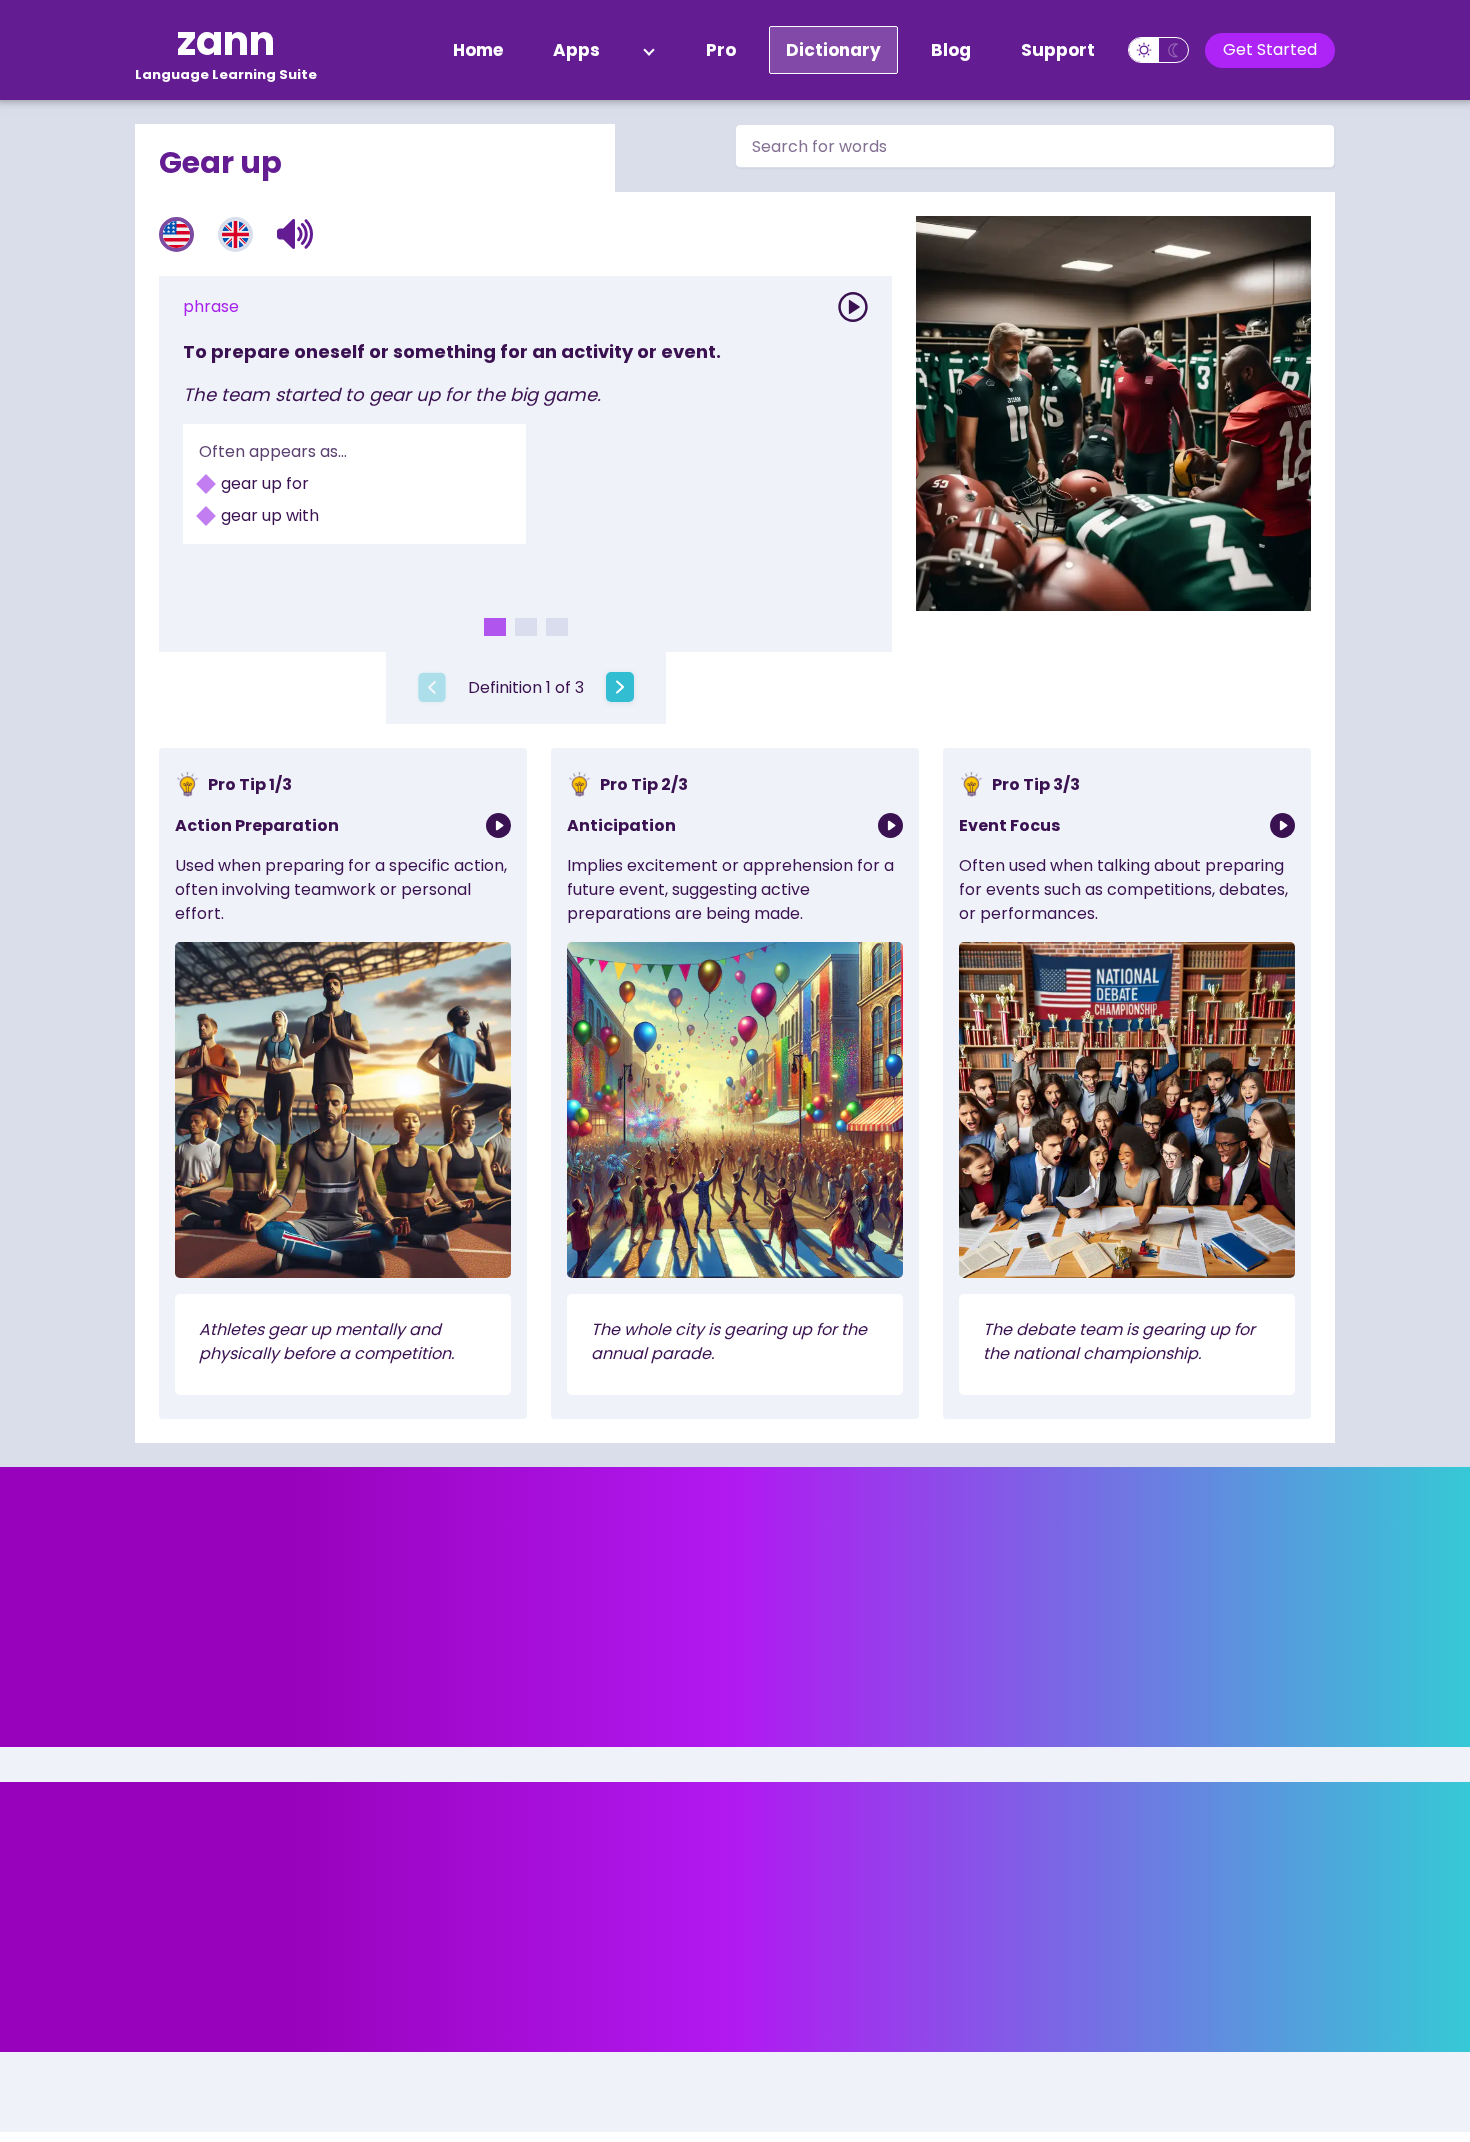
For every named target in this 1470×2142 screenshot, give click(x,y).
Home (478, 50)
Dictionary (833, 50)
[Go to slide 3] (557, 627)
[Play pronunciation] (853, 307)
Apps (576, 50)
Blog (951, 50)
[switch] (1158, 50)
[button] (295, 234)
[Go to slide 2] (526, 627)
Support (1058, 50)
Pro (721, 50)
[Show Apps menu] (649, 50)
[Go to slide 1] (495, 627)
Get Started (1270, 49)
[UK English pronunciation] (235, 234)
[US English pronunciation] (176, 234)
